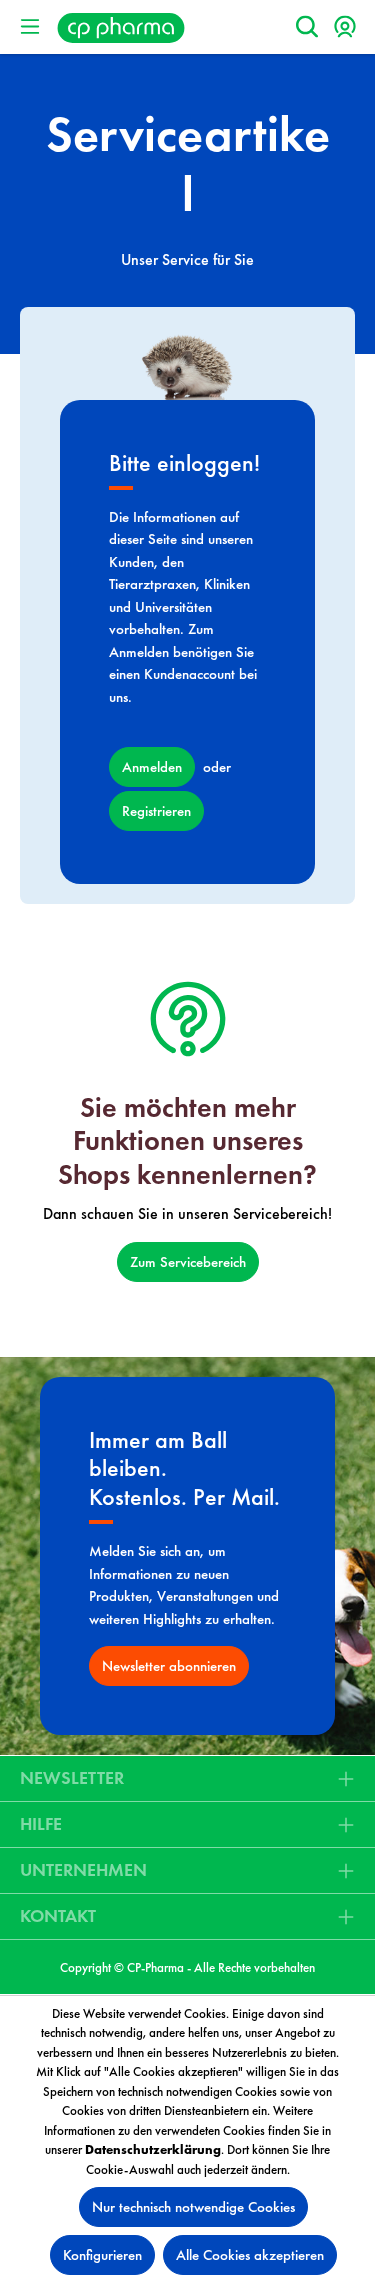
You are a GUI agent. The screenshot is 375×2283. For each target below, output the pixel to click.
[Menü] (30, 27)
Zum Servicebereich (188, 1262)
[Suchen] (307, 27)
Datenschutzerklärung (153, 2149)
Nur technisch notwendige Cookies (193, 2207)
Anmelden (152, 767)
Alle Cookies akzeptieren (250, 2255)
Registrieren (156, 811)
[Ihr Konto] (345, 27)
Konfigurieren (102, 2255)
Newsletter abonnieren (169, 1666)
